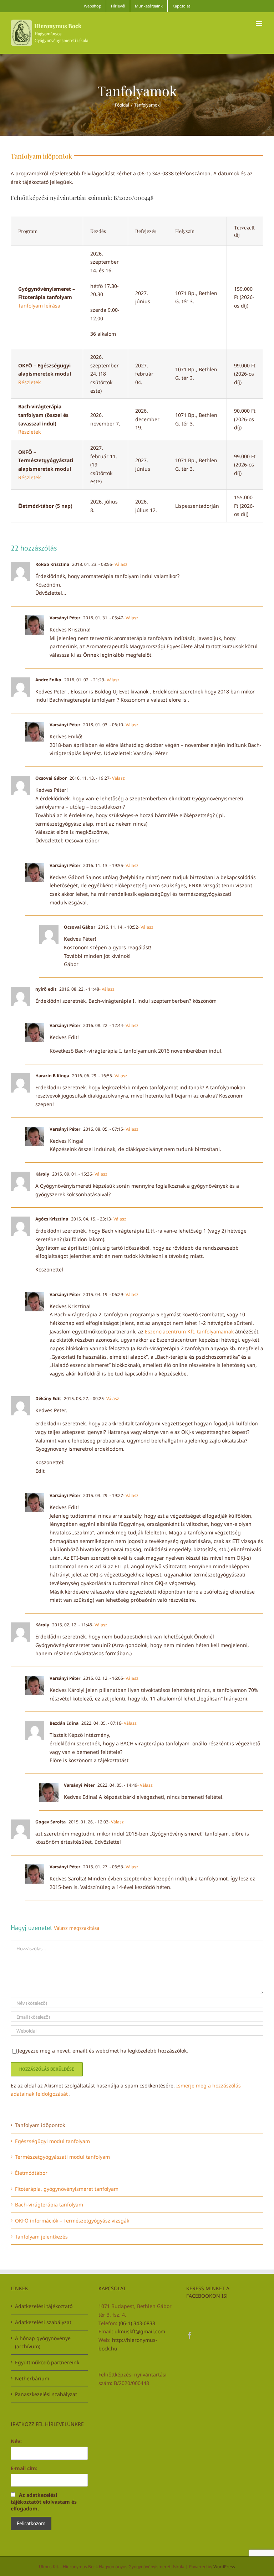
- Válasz (120, 564)
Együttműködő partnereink (47, 2362)
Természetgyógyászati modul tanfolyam (62, 2157)
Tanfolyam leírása (39, 306)
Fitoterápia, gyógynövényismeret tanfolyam (67, 2189)
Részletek (29, 382)
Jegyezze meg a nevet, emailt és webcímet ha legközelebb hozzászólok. (103, 2051)
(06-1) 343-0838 (137, 2323)
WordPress (224, 2567)
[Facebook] (190, 2335)
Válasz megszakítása (77, 1928)
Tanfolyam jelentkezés (41, 2237)
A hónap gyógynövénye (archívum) (43, 2342)
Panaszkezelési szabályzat (46, 2394)
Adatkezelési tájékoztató (44, 2306)
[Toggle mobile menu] (260, 23)
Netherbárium (32, 2378)
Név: (16, 2441)
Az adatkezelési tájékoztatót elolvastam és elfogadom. (44, 2502)
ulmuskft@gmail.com (140, 2331)
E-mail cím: (24, 2468)
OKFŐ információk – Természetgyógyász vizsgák (72, 2221)
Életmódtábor (31, 2173)
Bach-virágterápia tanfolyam (49, 2205)
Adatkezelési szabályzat (43, 2322)
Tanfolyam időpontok (40, 2125)
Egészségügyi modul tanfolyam (52, 2141)
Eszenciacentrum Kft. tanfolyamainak (189, 1331)
